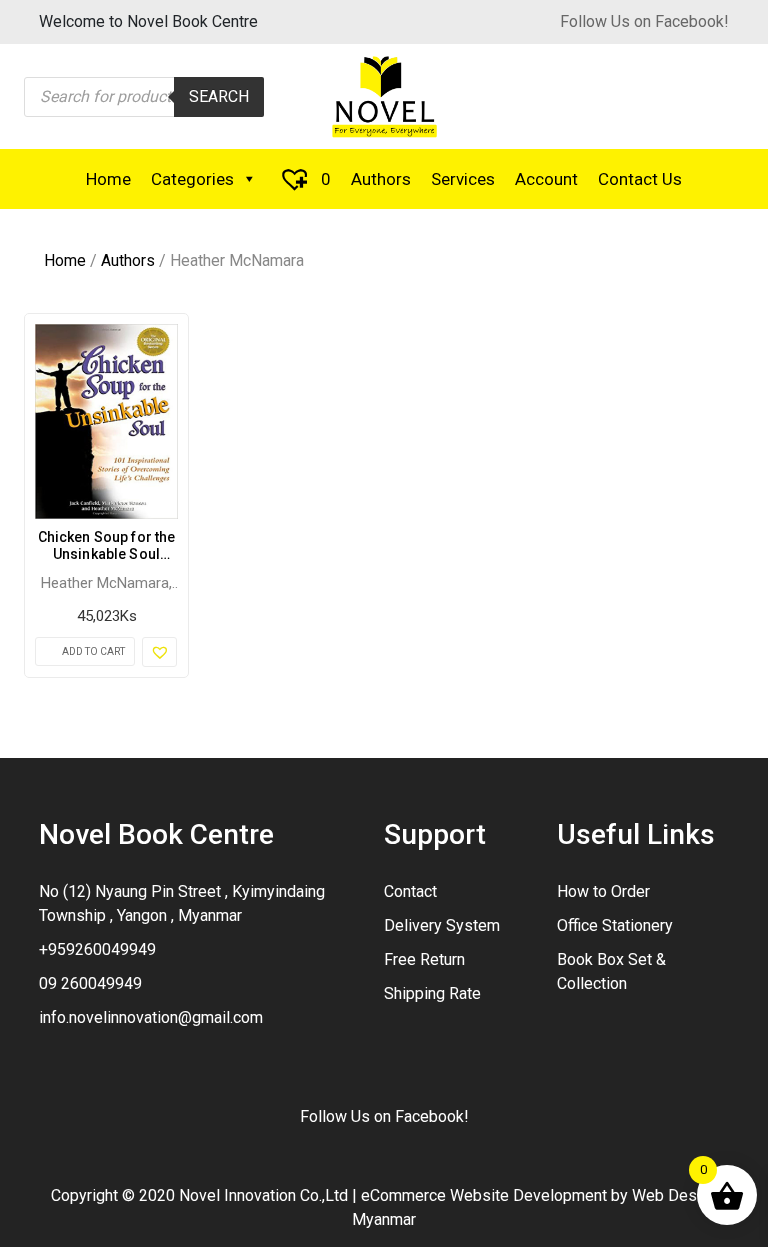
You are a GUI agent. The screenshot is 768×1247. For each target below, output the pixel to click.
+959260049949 (97, 949)
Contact (410, 891)
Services (463, 179)
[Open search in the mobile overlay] (144, 97)
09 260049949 (90, 983)
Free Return (424, 959)
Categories (192, 179)
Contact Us (640, 179)
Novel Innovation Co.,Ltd (263, 1195)
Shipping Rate (432, 993)
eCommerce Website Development (484, 1195)
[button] (159, 652)
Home (108, 179)
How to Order (603, 891)
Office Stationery (615, 925)
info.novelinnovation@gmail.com (151, 1017)
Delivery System (442, 925)
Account (546, 179)
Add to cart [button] (93, 651)
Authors (381, 179)
